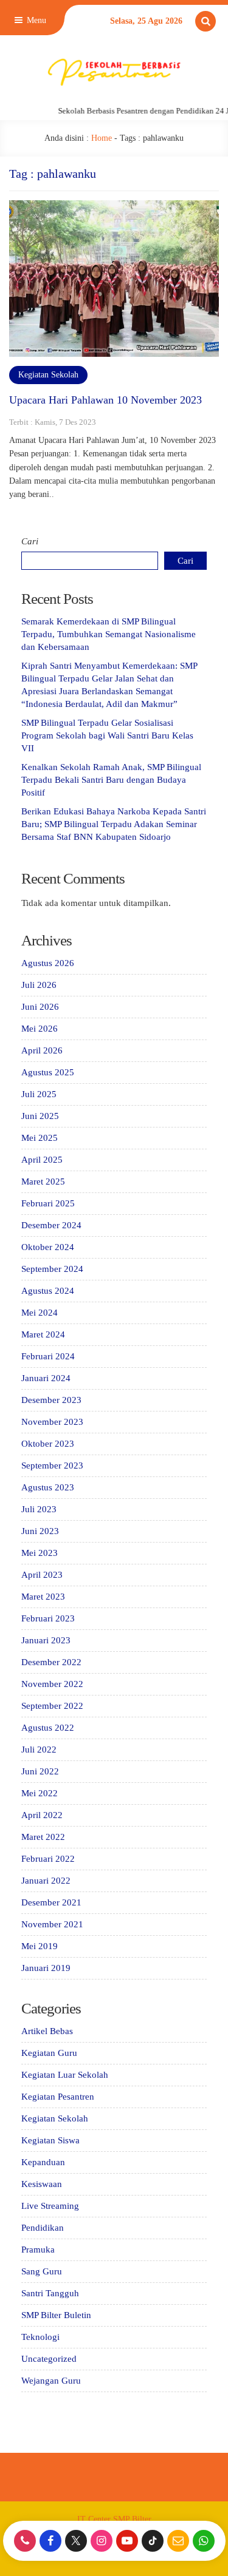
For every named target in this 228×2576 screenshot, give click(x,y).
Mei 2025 (40, 1138)
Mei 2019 (40, 1946)
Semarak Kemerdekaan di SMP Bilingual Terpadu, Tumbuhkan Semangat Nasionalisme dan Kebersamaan (109, 634)
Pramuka (38, 2250)
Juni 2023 (40, 1531)
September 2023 (52, 1465)
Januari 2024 (46, 1378)
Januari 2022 (46, 1881)
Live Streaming (50, 2206)
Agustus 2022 (48, 1728)
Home (102, 138)
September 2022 (52, 1706)
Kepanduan (43, 2162)
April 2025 (42, 1160)
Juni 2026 (40, 1007)
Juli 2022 (39, 1749)
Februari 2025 (48, 1203)
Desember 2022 (51, 1662)
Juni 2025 (40, 1116)
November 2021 (52, 1924)
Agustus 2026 (48, 963)
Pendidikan (43, 2228)
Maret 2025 (43, 1182)
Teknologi (40, 2337)
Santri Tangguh (50, 2293)
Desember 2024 (51, 1225)
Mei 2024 (40, 1313)
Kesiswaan (42, 2184)
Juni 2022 (40, 1771)
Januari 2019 (46, 1968)
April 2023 (42, 1575)
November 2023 (52, 1422)
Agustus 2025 (48, 1072)
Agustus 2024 (48, 1291)
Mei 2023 (40, 1553)
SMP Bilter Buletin (56, 2315)
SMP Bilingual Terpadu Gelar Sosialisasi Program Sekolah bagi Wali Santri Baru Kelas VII (107, 735)
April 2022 (42, 1815)
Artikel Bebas (47, 2031)
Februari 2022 (48, 1859)
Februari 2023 (48, 1618)
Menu (35, 20)
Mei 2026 (40, 1029)
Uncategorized (49, 2359)
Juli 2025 (39, 1094)
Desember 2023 (51, 1400)
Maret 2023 (43, 1597)
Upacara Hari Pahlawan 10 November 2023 (105, 400)
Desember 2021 (51, 1902)
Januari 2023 (46, 1640)
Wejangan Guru (51, 2381)
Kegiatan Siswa (50, 2140)
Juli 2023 (39, 1509)
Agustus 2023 (48, 1487)
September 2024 (52, 1269)
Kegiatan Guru (49, 2053)
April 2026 (42, 1050)
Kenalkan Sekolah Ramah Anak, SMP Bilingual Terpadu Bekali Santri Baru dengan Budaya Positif (111, 780)
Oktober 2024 (48, 1247)
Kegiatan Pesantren (58, 2097)
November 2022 (52, 1684)
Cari (30, 541)
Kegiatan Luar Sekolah (65, 2075)
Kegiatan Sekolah (48, 375)
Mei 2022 (40, 1793)
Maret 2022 (43, 1837)
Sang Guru (42, 2271)
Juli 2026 (39, 985)
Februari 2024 (48, 1356)
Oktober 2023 (48, 1444)
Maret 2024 (43, 1334)
